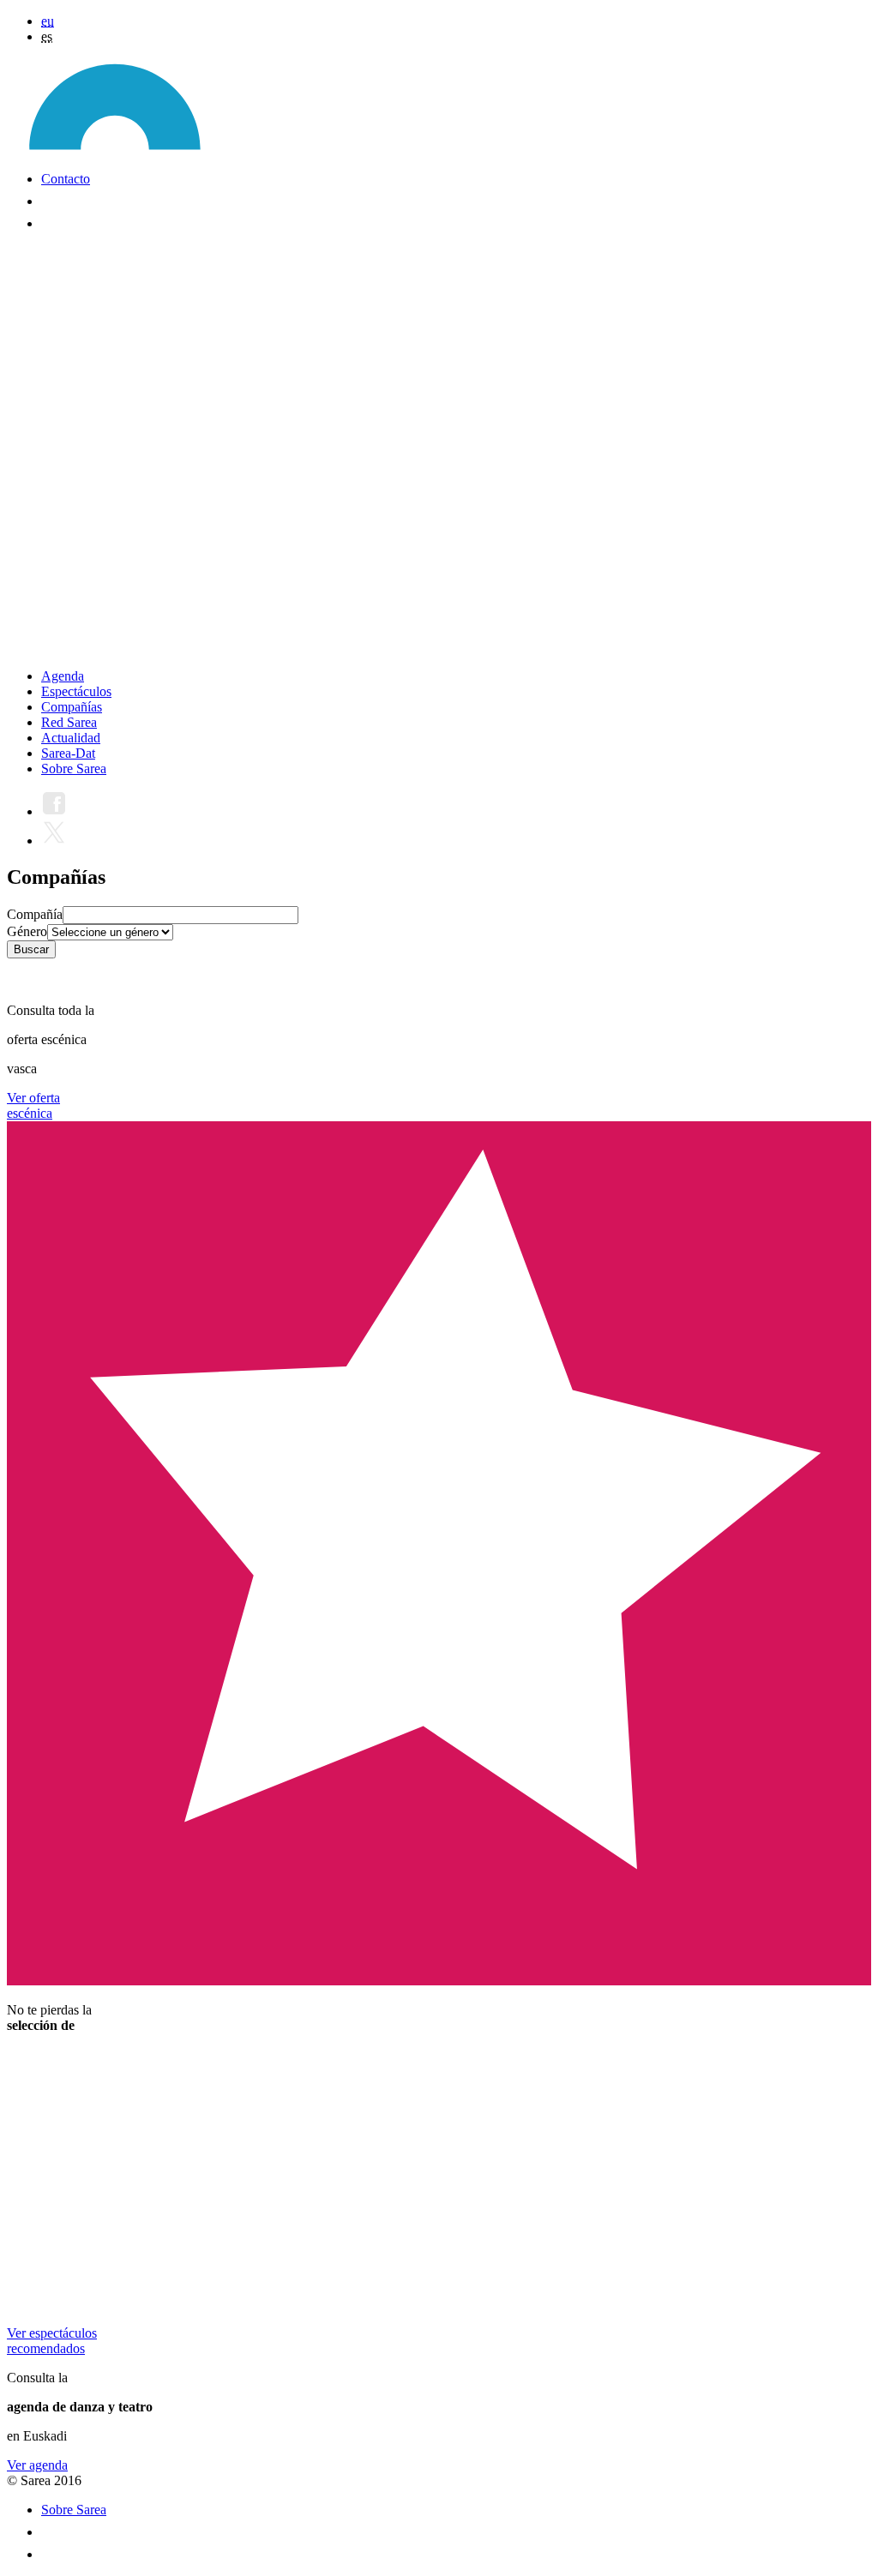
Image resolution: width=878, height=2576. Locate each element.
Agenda (63, 676)
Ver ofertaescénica (33, 1105)
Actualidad (71, 738)
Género (27, 931)
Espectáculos (76, 691)
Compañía (35, 914)
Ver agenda (37, 2465)
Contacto (66, 179)
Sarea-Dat (68, 753)
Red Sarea (69, 722)
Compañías (72, 707)
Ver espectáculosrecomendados (52, 2341)
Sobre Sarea (74, 769)
